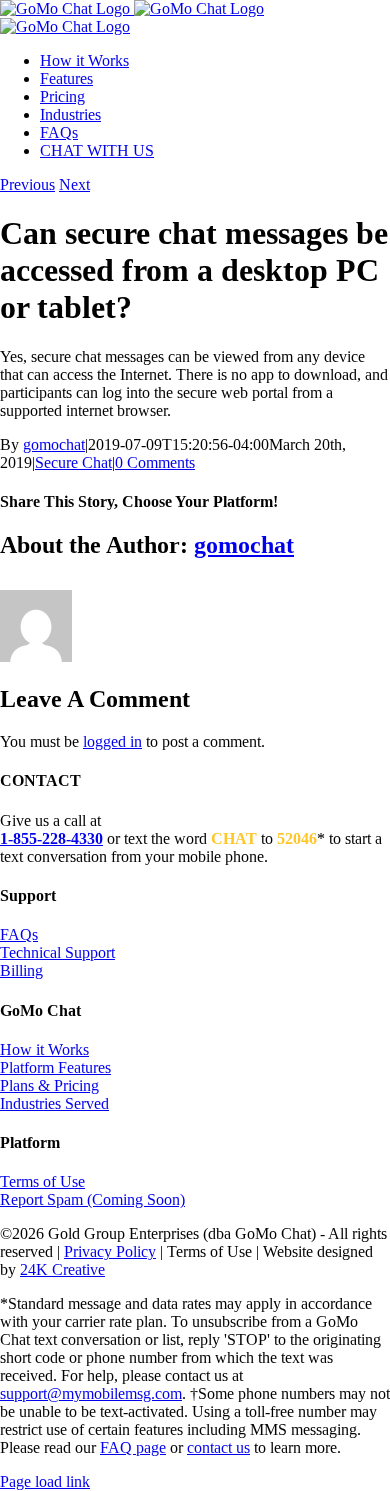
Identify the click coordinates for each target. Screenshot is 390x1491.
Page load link (45, 1481)
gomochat (54, 444)
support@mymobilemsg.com (91, 1393)
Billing (21, 970)
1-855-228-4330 (51, 838)
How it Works (44, 1049)
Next (74, 184)
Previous (27, 184)
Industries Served (54, 1103)
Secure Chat (73, 462)
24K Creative (62, 1269)
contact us (218, 1447)
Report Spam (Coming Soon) (92, 1199)
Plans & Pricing (49, 1085)
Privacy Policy (110, 1251)
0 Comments (155, 462)
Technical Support (57, 952)
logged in (112, 741)
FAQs (19, 934)
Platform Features (55, 1067)
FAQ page (133, 1447)
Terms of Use (42, 1181)
